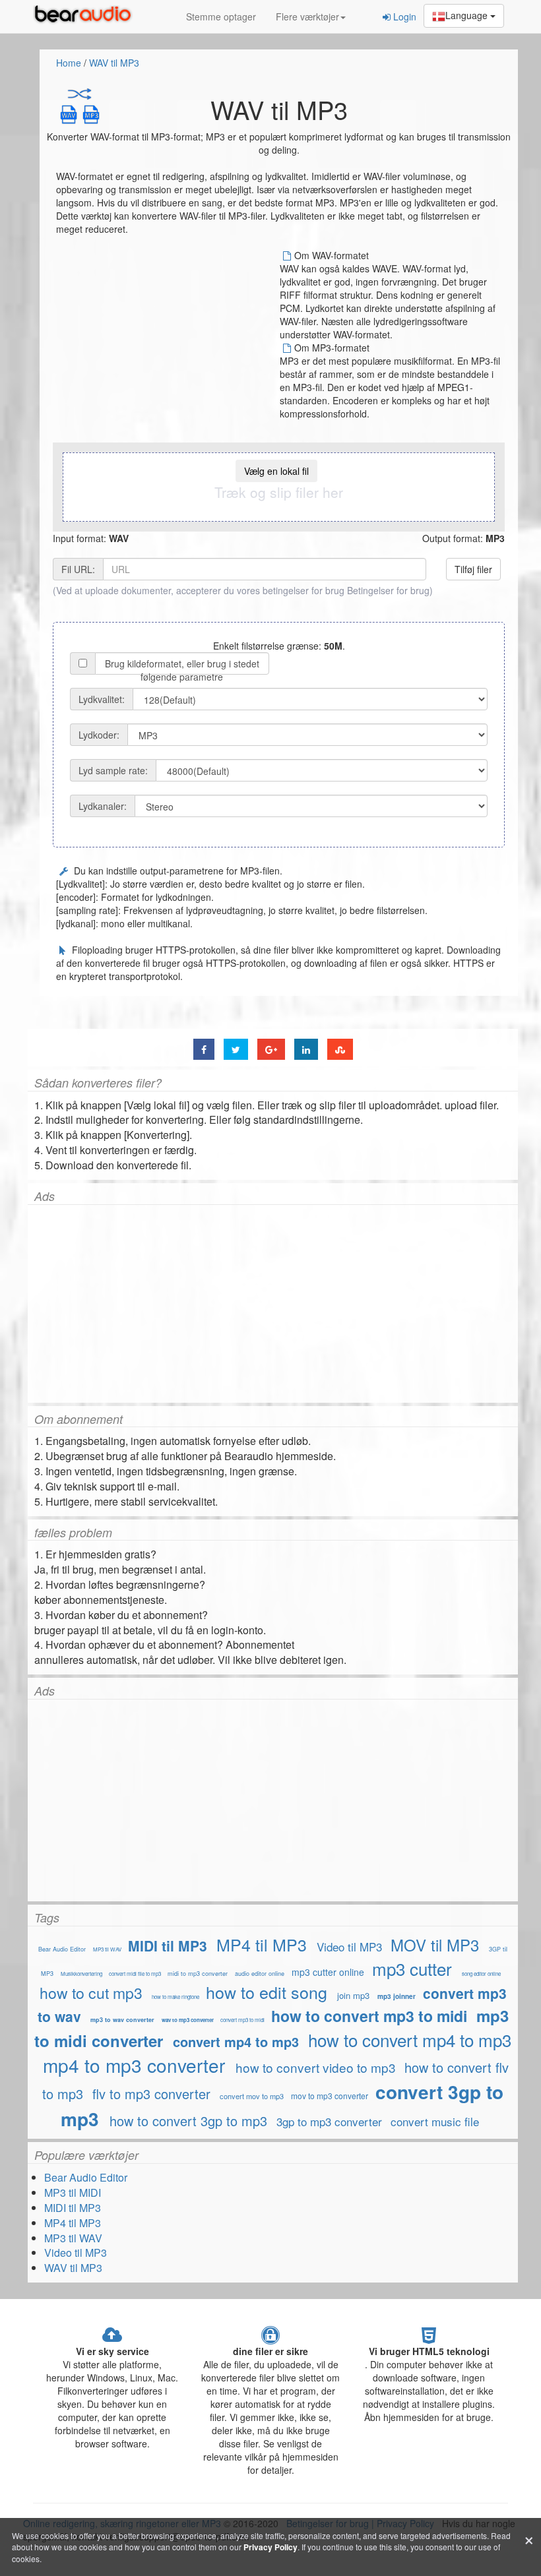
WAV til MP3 (114, 63)
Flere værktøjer (307, 16)
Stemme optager (221, 16)
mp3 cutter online (328, 1972)
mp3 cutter (412, 1968)
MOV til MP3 (435, 1945)
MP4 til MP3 (262, 1944)
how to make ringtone (176, 1997)
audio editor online (260, 1974)
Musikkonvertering (81, 1974)
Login (403, 16)
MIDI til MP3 (168, 1946)
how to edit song (267, 1992)
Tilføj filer (473, 569)
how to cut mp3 (91, 1993)
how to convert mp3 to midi (369, 2016)
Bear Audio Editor (62, 1949)
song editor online (481, 1974)
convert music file (435, 2121)
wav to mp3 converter (188, 2020)
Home (69, 63)
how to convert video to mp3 (316, 2067)
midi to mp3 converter (198, 1974)
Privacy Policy (270, 2547)
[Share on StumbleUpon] (340, 1049)
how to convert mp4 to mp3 (410, 2039)
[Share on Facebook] (204, 1049)
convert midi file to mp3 (135, 1974)
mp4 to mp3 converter (134, 2065)
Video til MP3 (349, 1947)
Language (468, 15)
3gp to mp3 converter (329, 2121)
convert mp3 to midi (242, 2020)
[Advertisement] (167, 341)
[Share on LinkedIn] (306, 1049)
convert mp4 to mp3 (236, 2041)
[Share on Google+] (271, 1049)
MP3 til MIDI (73, 2193)
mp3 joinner (397, 1996)
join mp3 (353, 1995)
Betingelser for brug (388, 590)
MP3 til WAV (107, 1949)
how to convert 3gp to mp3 (188, 2121)
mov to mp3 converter (330, 2096)
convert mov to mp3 (252, 2096)
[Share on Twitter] (236, 1049)
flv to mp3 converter (151, 2094)
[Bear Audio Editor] (86, 16)
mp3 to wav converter (122, 2020)
